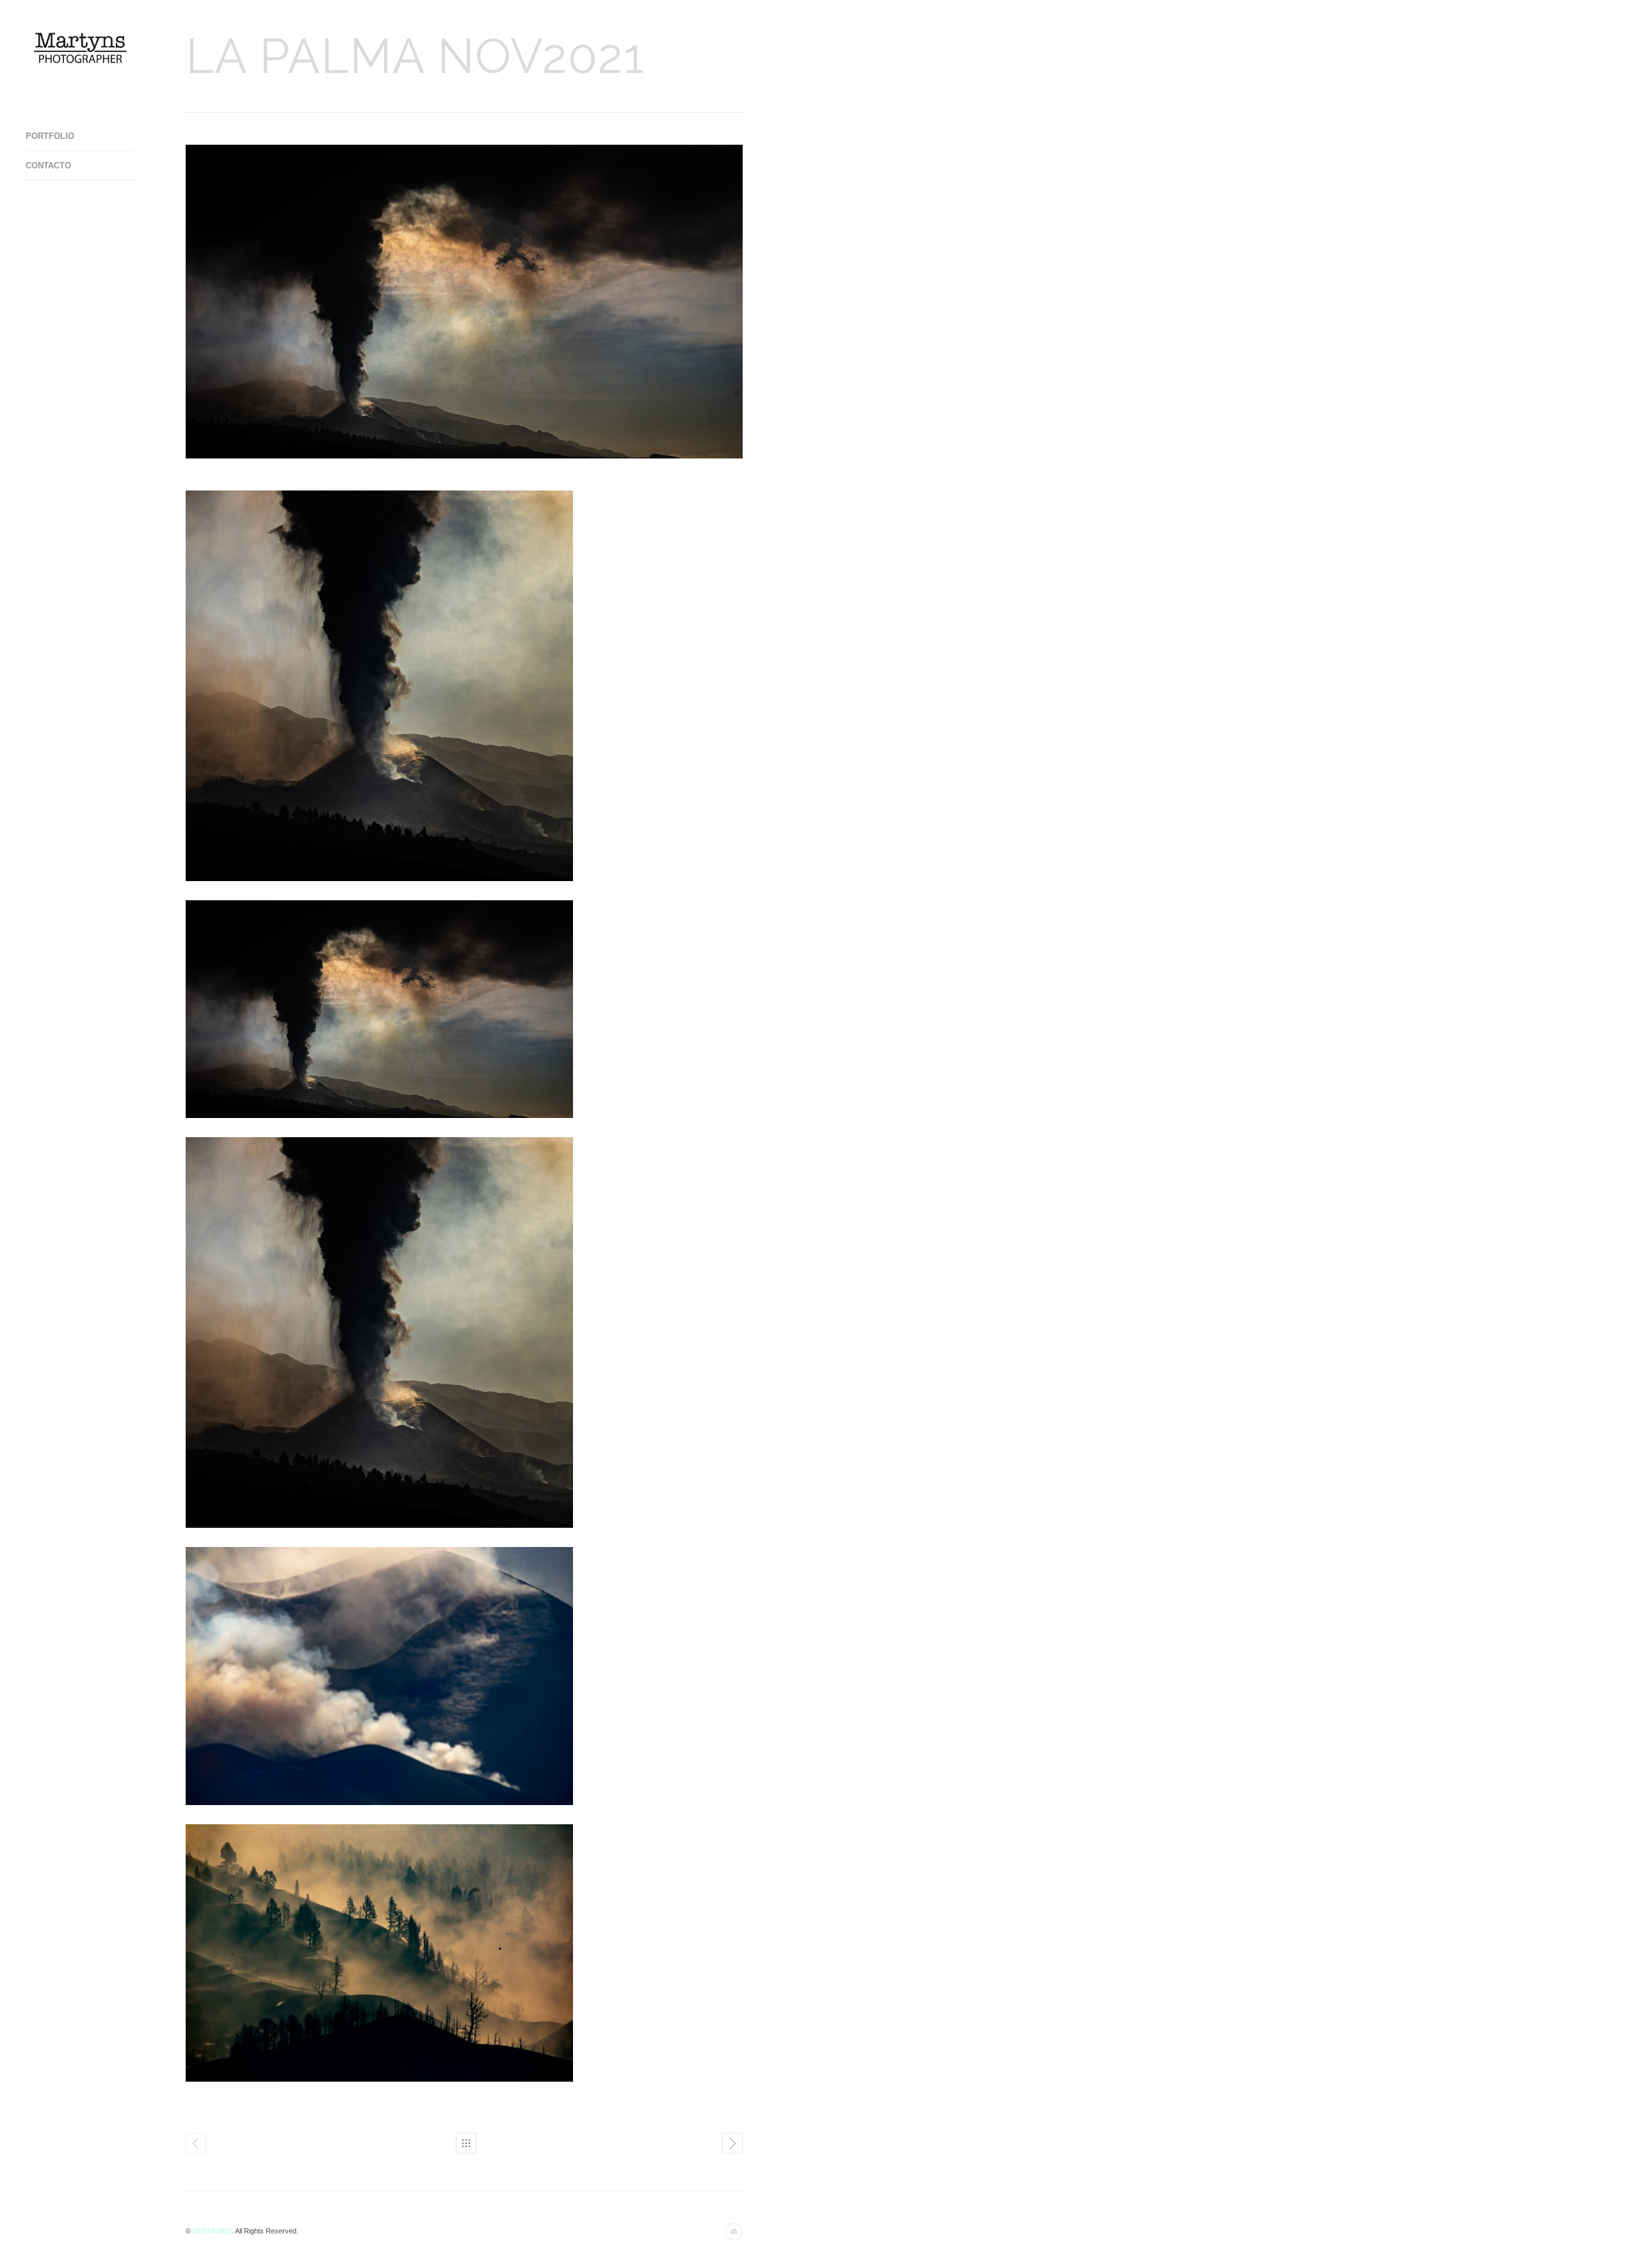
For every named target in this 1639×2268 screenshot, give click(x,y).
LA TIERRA (732, 2143)
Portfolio (50, 136)
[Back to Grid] (466, 2143)
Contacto (48, 166)
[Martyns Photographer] (80, 47)
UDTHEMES (212, 2231)
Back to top (734, 2232)
